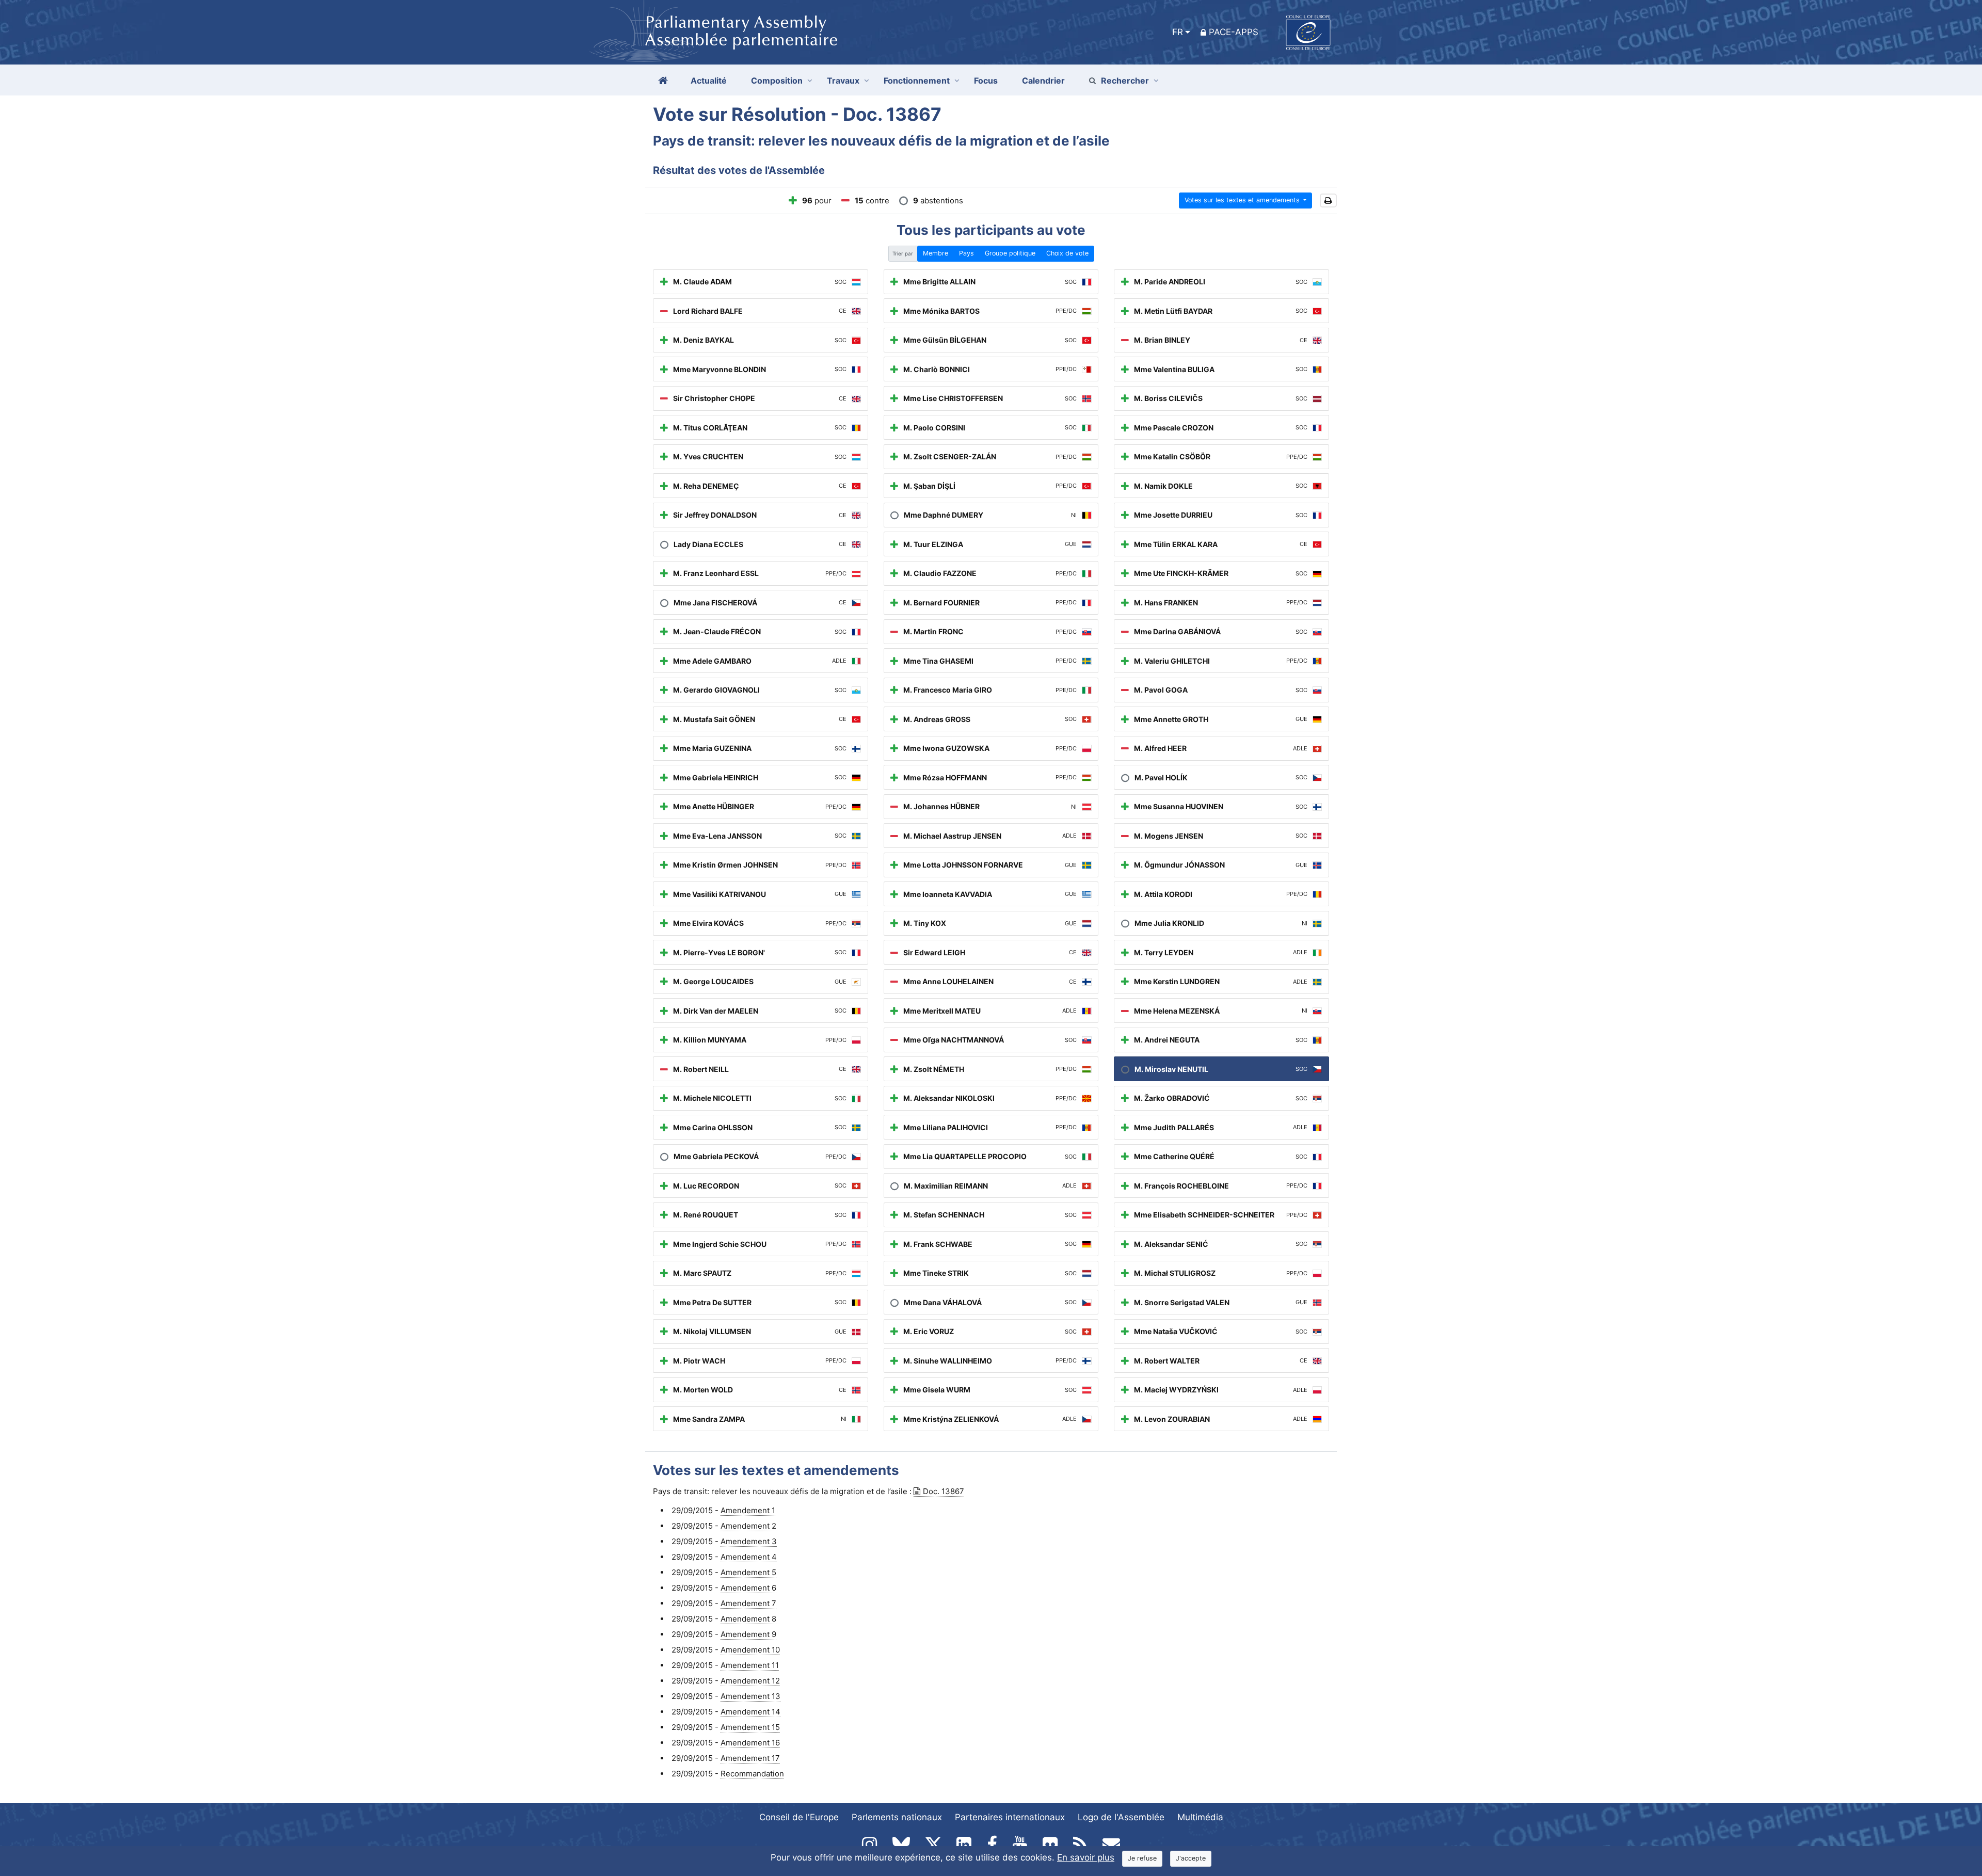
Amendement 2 (748, 1526)
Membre (936, 253)
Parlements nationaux (897, 1817)
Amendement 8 (748, 1619)
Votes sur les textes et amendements (1243, 200)
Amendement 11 (750, 1665)
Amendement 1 (748, 1510)
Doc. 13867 (944, 1491)
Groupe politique (1010, 253)
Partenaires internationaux (1010, 1817)
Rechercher (1125, 81)
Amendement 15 (750, 1727)
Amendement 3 (749, 1541)
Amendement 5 (748, 1572)
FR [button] (1178, 32)
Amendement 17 (750, 1758)
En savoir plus (1086, 1857)
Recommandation (752, 1774)
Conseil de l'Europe (799, 1817)
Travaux (843, 81)
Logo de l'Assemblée (1121, 1817)
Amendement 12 (750, 1681)
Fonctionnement (917, 81)
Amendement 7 (748, 1603)
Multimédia (1200, 1817)
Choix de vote (1067, 253)
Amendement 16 (750, 1743)
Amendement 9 (748, 1634)
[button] (1328, 201)
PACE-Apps (1234, 32)
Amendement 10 (750, 1650)
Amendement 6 (748, 1588)
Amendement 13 (750, 1696)
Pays (966, 253)
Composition (777, 81)
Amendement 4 (749, 1557)
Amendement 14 (750, 1712)
